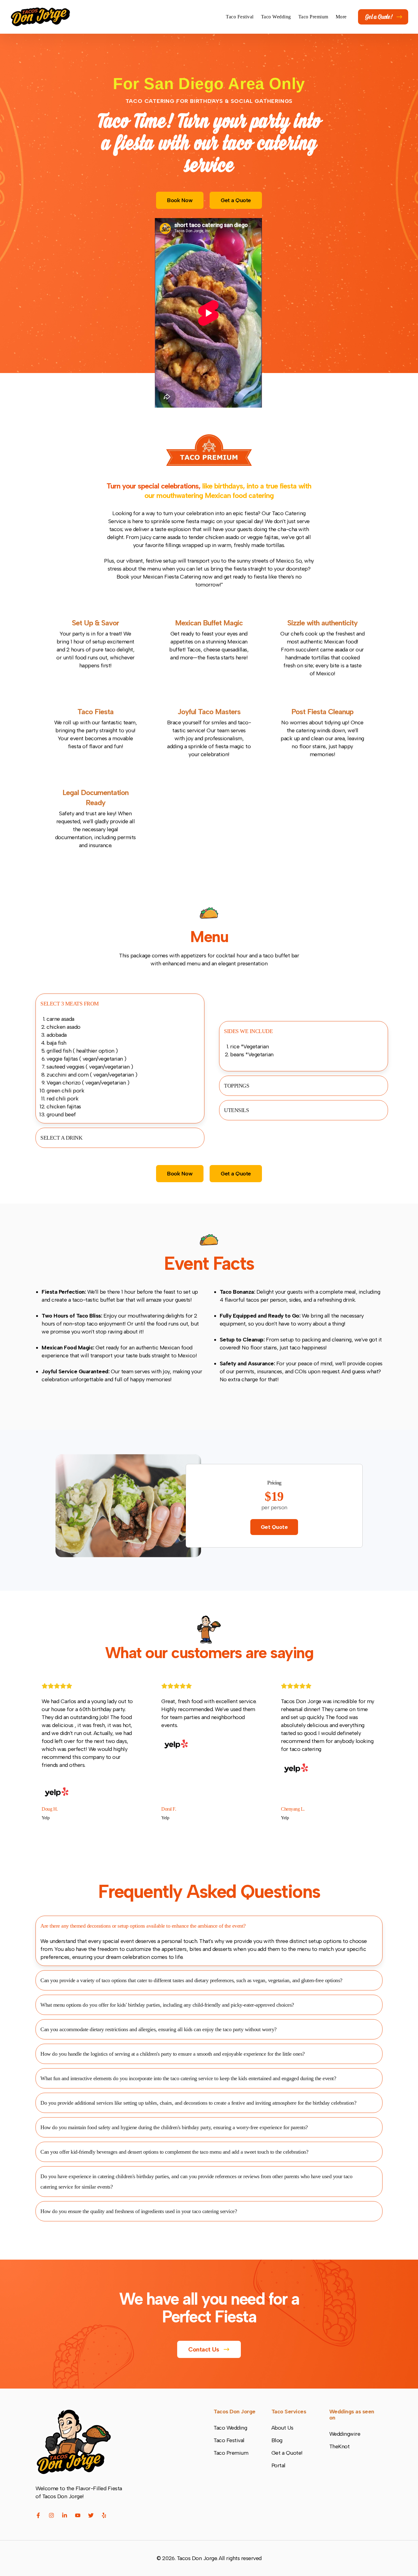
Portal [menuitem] (278, 2465)
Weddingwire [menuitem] (345, 2434)
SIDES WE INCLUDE (248, 1031)
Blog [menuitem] (277, 2440)
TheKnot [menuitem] (340, 2446)
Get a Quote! (379, 17)
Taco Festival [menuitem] (240, 17)
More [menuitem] (341, 17)
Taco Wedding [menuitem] (276, 17)
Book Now (180, 200)
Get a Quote (236, 200)
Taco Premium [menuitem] (313, 17)
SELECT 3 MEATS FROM (70, 1004)
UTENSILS (236, 1110)
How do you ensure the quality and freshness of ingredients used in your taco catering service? (139, 2211)
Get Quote (274, 1527)
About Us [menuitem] (282, 2428)
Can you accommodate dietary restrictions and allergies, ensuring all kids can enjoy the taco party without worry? (159, 2029)
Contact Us (204, 2349)
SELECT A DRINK (61, 1138)
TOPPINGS (237, 1086)
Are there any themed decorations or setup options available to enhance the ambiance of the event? (143, 1926)
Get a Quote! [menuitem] (287, 2453)
